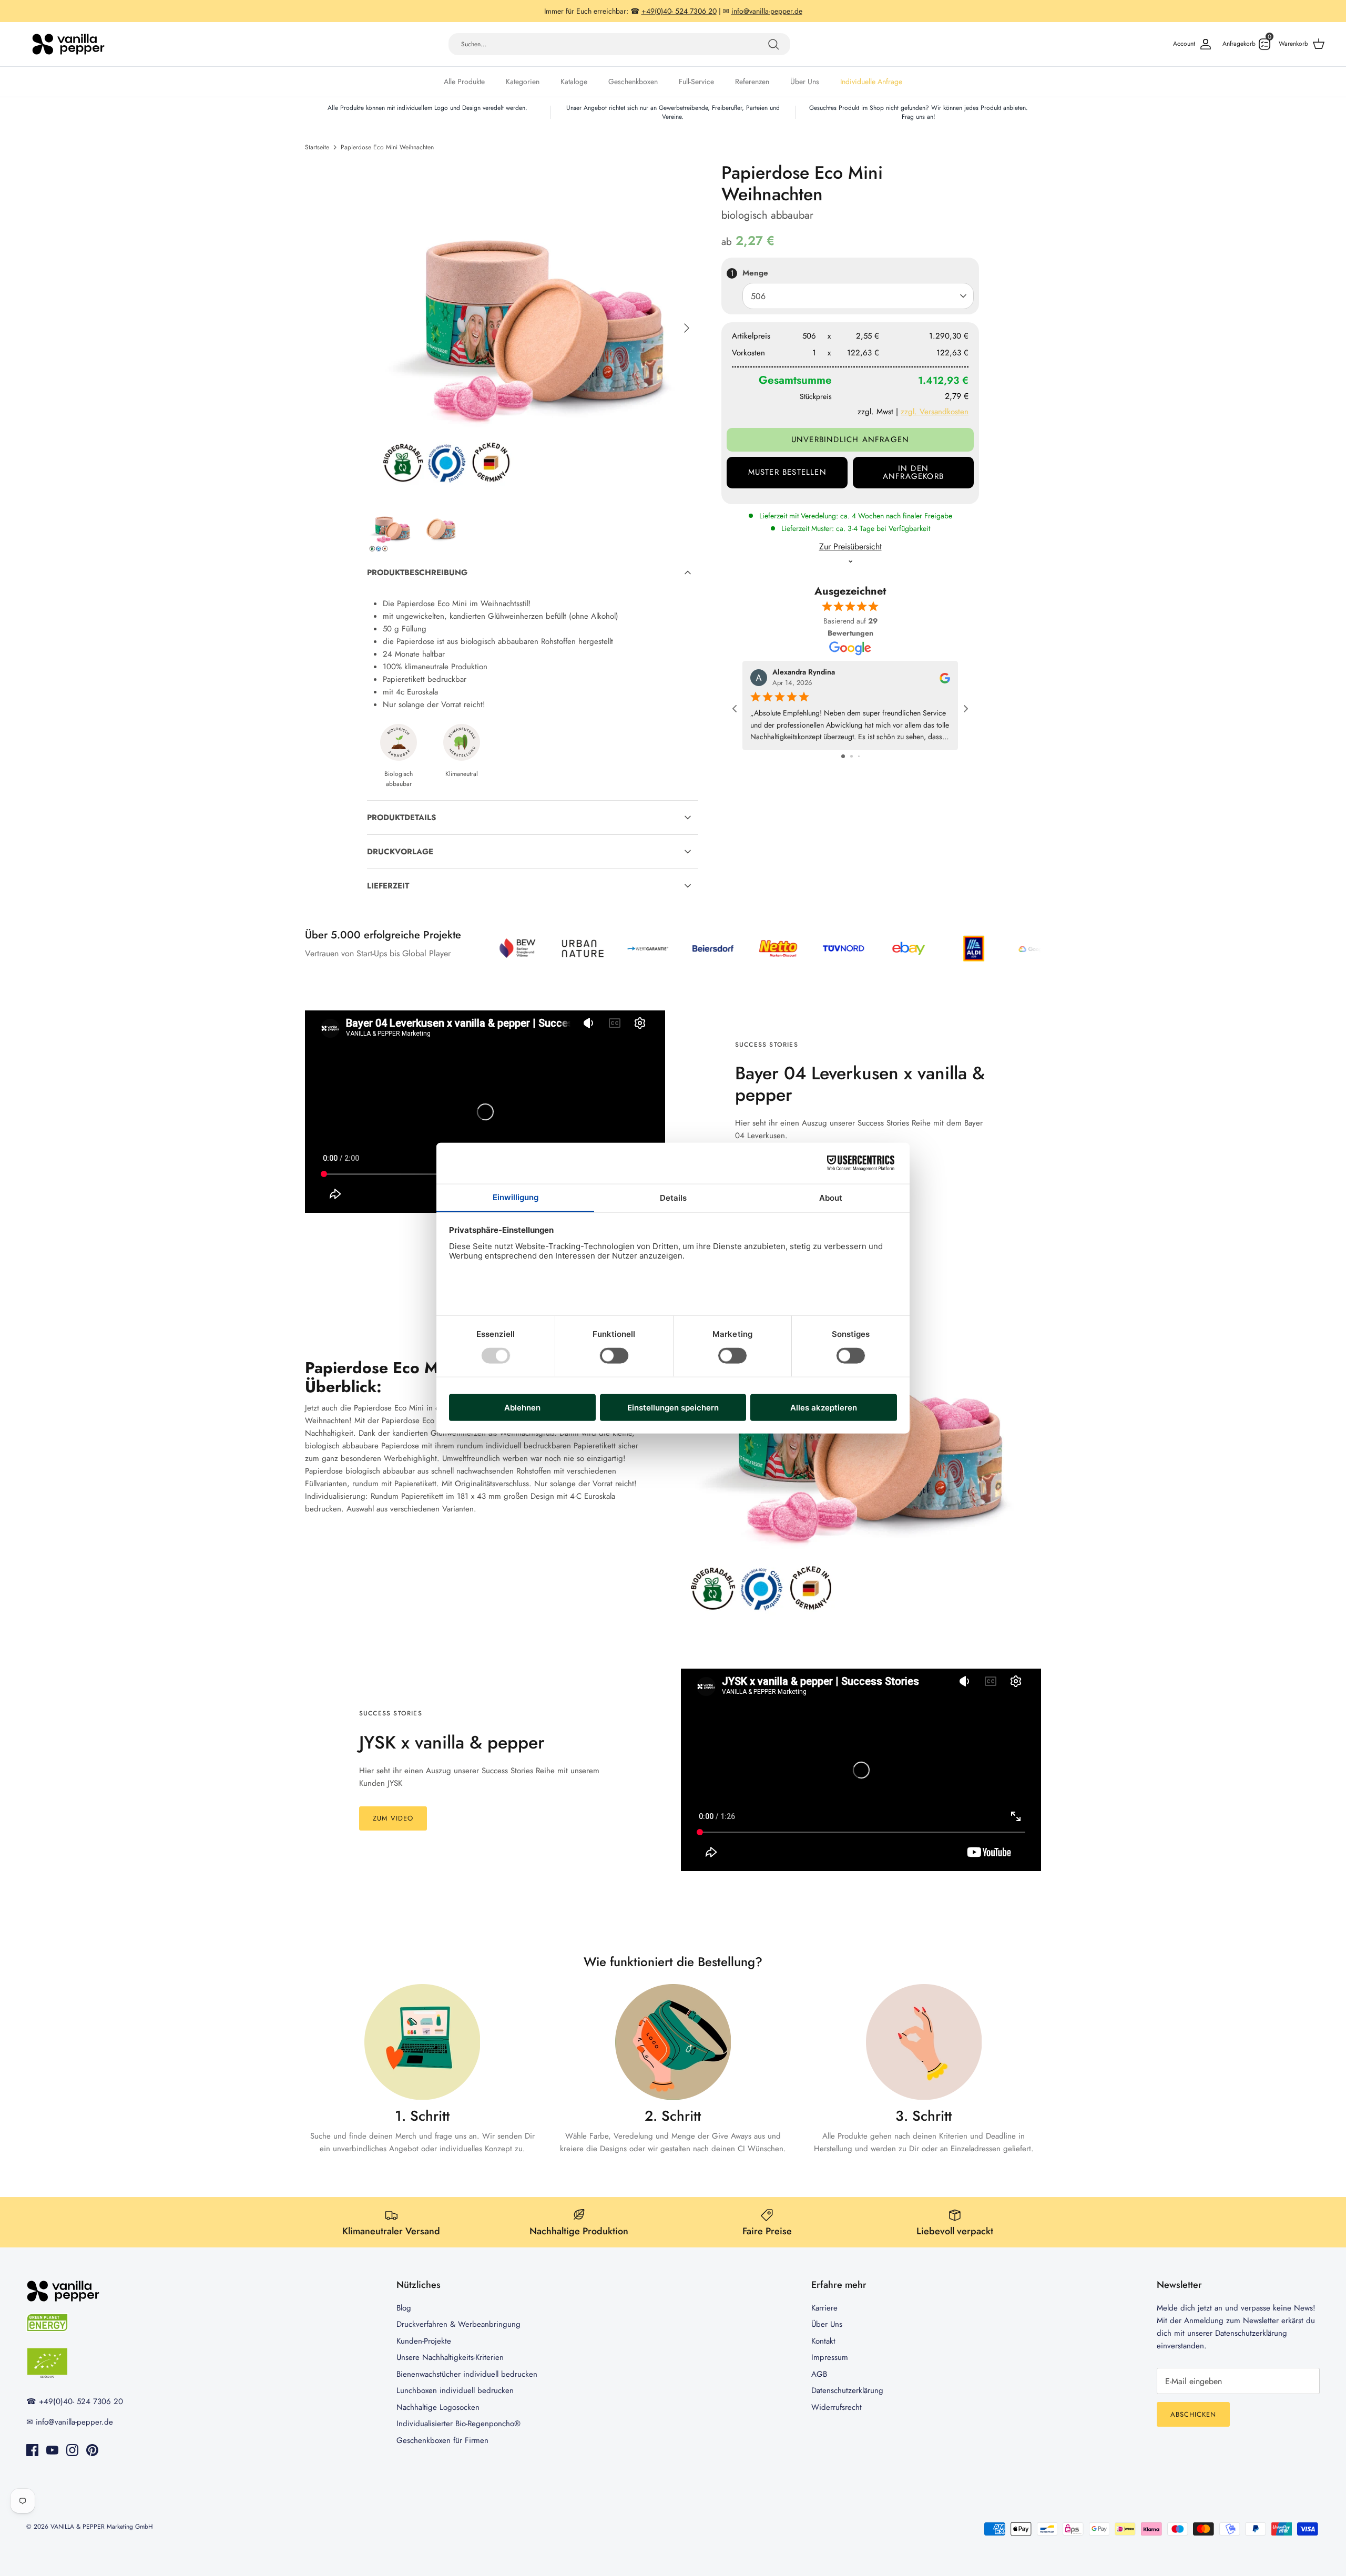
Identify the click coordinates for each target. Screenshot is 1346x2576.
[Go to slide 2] (852, 756)
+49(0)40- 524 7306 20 (81, 2401)
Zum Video (393, 1818)
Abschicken (1193, 2414)
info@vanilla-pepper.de (74, 2422)
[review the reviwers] (945, 677)
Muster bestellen (787, 472)
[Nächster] (687, 328)
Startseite (317, 147)
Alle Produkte (464, 81)
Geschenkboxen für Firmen (442, 2440)
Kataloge (574, 81)
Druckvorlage (400, 852)
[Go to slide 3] (859, 756)
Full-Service (696, 81)
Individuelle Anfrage (871, 81)
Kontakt (823, 2341)
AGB (819, 2374)
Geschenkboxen (633, 81)
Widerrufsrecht (837, 2407)
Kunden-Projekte (424, 2341)
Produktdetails (401, 817)
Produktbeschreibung (417, 573)
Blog (404, 2308)
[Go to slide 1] (843, 756)
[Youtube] (52, 2450)
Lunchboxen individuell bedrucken (455, 2390)
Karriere (824, 2308)
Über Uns (805, 81)
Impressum (830, 2357)
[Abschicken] (773, 44)
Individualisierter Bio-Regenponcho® (458, 2424)
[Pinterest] (92, 2450)
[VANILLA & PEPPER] (68, 44)
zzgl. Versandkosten (935, 412)
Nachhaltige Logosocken (438, 2407)
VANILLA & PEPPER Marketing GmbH (102, 2527)
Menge (755, 273)
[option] (533, 328)
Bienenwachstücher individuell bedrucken (467, 2374)
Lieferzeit (388, 886)
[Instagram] (72, 2450)
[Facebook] (32, 2450)
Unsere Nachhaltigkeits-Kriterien (450, 2357)
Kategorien (523, 81)
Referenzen (752, 81)
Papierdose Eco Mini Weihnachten (387, 147)
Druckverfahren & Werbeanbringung (458, 2324)
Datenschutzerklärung (847, 2390)
